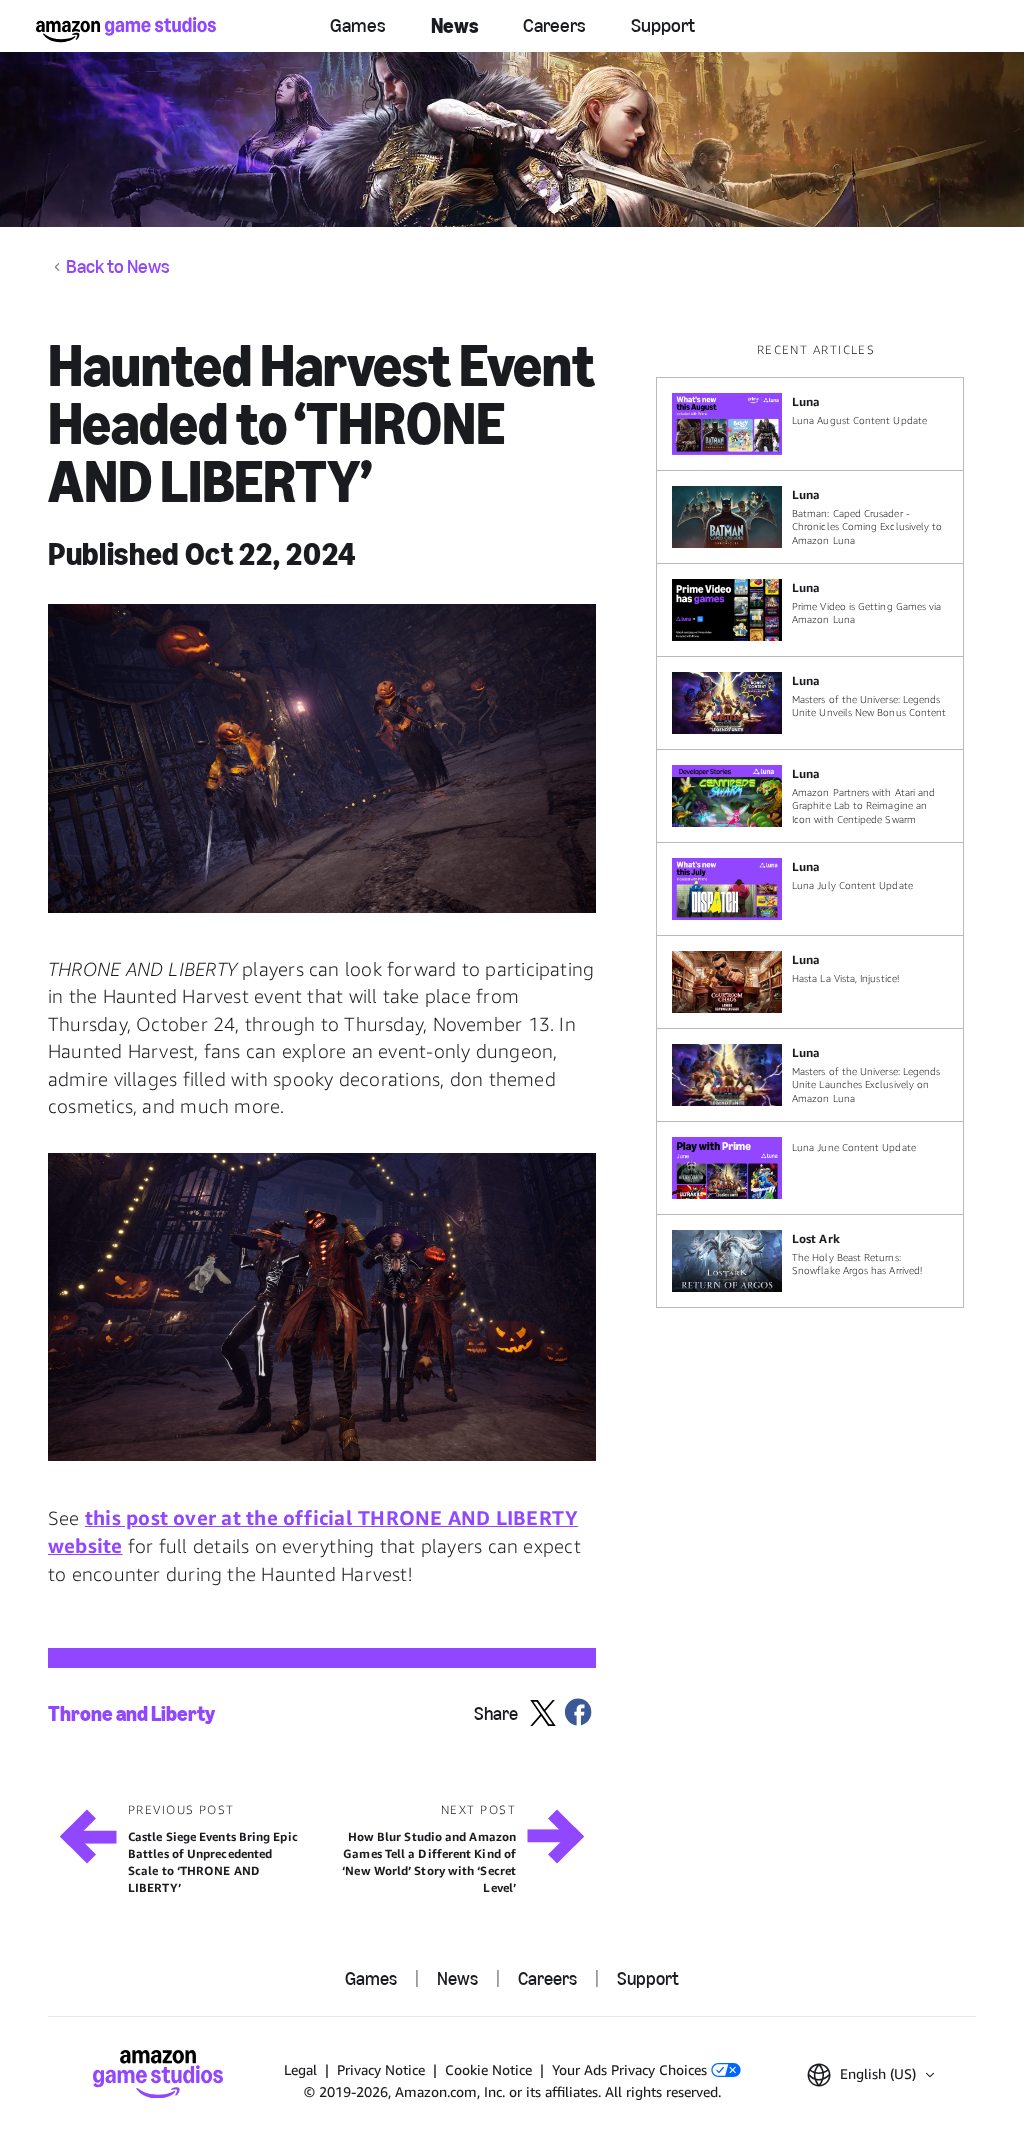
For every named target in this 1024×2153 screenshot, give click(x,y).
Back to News (118, 267)
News (454, 25)
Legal (300, 2069)
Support (663, 25)
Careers (554, 25)
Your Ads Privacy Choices (631, 2069)
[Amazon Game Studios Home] (126, 29)
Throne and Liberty (131, 1713)
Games (358, 25)
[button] (322, 758)
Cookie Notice (488, 2069)
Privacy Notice (381, 2069)
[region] (816, 824)
